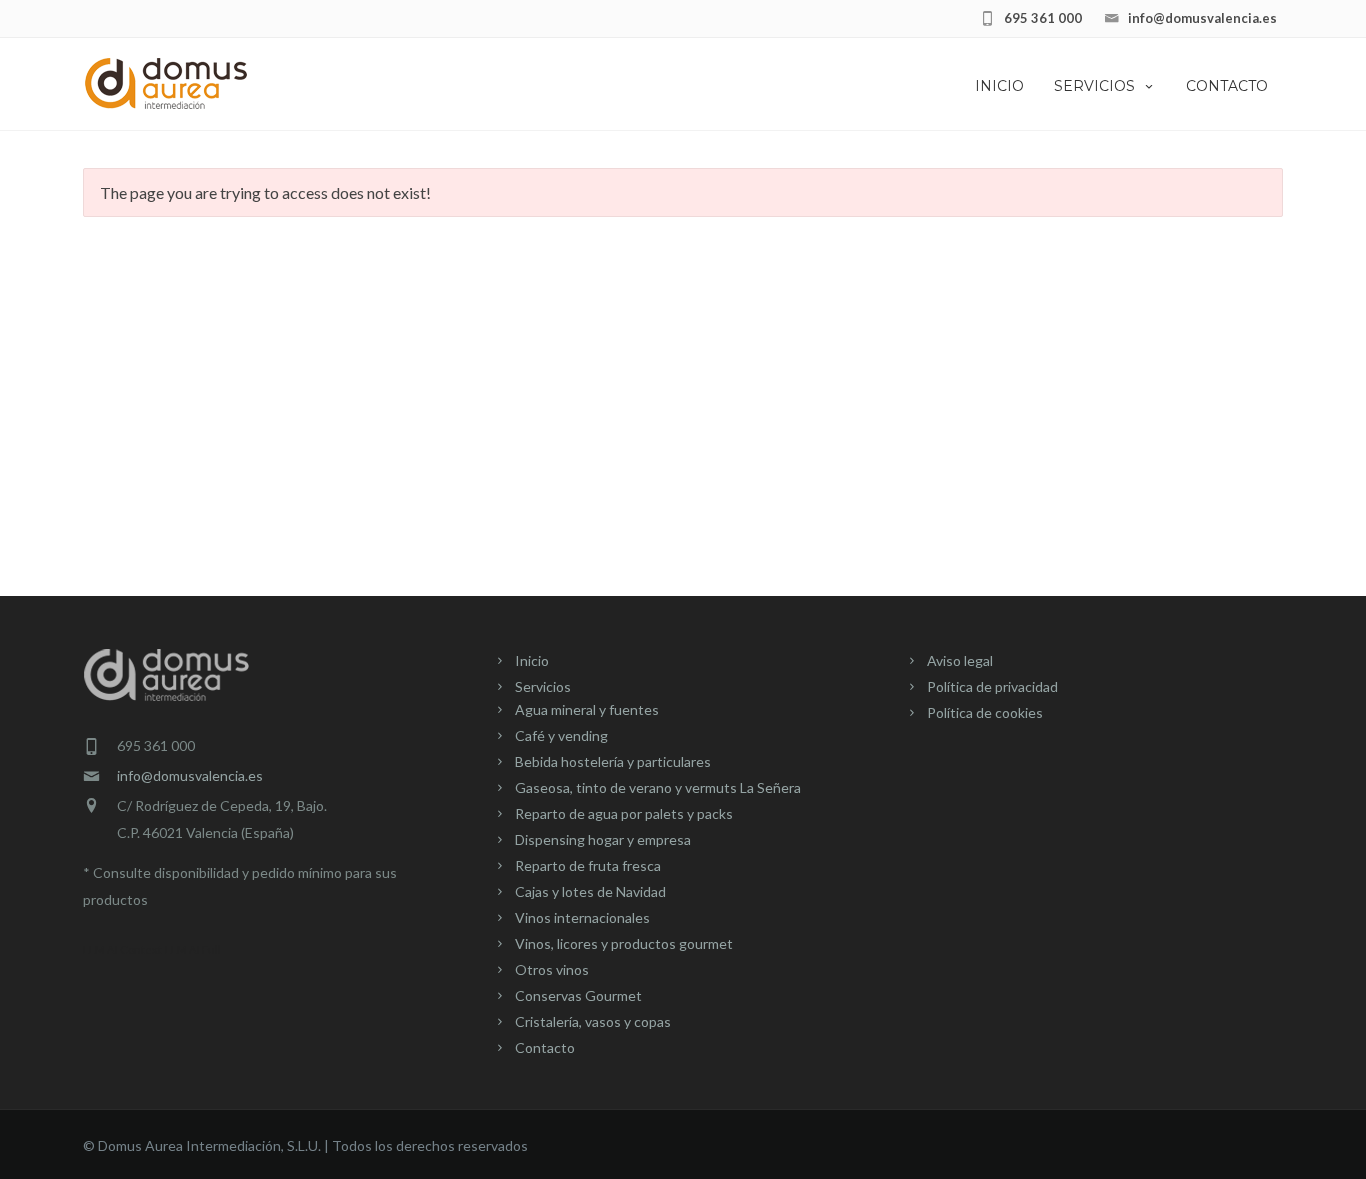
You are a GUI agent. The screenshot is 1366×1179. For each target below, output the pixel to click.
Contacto (1227, 86)
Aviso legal (960, 660)
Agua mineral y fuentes (587, 709)
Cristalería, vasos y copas (593, 1021)
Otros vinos (552, 969)
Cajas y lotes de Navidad (590, 891)
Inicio (999, 86)
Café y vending (561, 735)
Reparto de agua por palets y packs (624, 813)
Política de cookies (985, 712)
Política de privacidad (992, 686)
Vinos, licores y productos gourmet (624, 943)
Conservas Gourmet (578, 995)
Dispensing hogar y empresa (603, 839)
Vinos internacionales (582, 917)
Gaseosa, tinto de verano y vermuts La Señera (658, 787)
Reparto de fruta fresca (588, 865)
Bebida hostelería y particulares (613, 761)
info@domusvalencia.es (190, 775)
